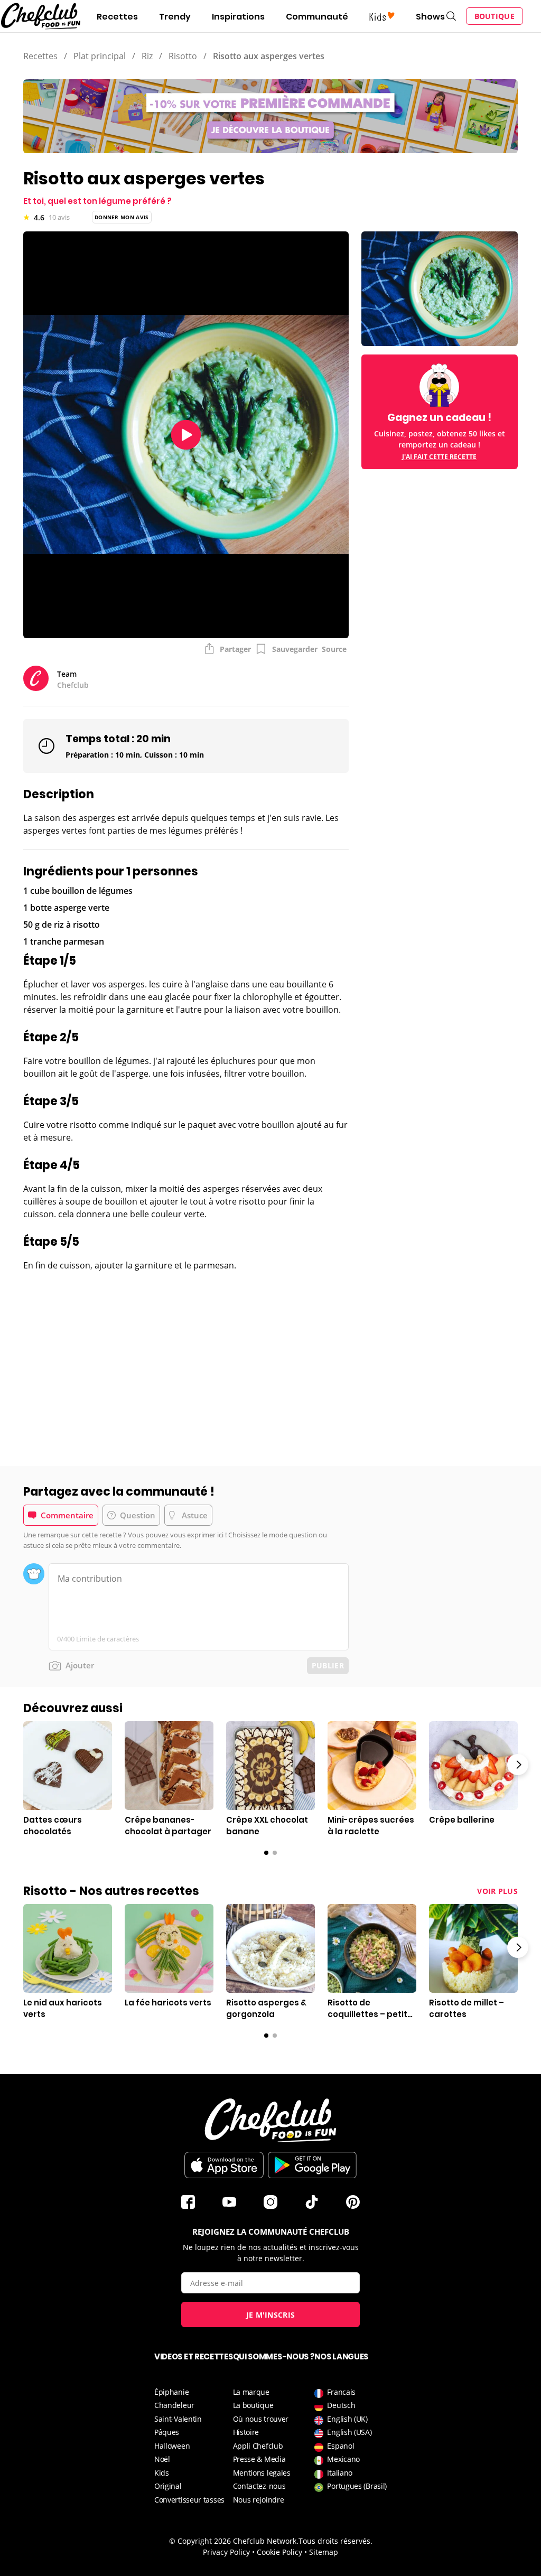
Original (168, 2486)
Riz (147, 56)
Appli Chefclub (258, 2446)
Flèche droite (518, 1765)
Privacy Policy (226, 2552)
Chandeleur (174, 2405)
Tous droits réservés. (335, 2541)
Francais (341, 2392)
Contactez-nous (259, 2486)
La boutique (253, 2405)
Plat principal (100, 56)
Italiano (340, 2473)
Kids (162, 2473)
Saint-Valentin (178, 2419)
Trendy (175, 17)
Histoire (246, 2432)
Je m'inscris (271, 2315)
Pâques (167, 2432)
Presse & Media (259, 2459)
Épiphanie (171, 2392)
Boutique (495, 16)
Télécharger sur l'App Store (224, 2165)
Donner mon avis (122, 217)
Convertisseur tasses (189, 2500)
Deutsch (341, 2405)
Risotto (183, 56)
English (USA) (349, 2432)
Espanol (341, 2446)
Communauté (317, 17)
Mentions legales (262, 2473)
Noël (162, 2459)
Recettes (117, 17)
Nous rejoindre (259, 2500)
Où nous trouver (261, 2419)
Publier (328, 1665)
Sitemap (324, 2552)
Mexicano (343, 2459)
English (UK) (347, 2419)
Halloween (172, 2446)
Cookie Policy (279, 2552)
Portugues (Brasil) (357, 2486)
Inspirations (238, 17)
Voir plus (497, 1891)
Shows (430, 17)
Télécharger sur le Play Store (312, 2165)
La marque (251, 2392)
